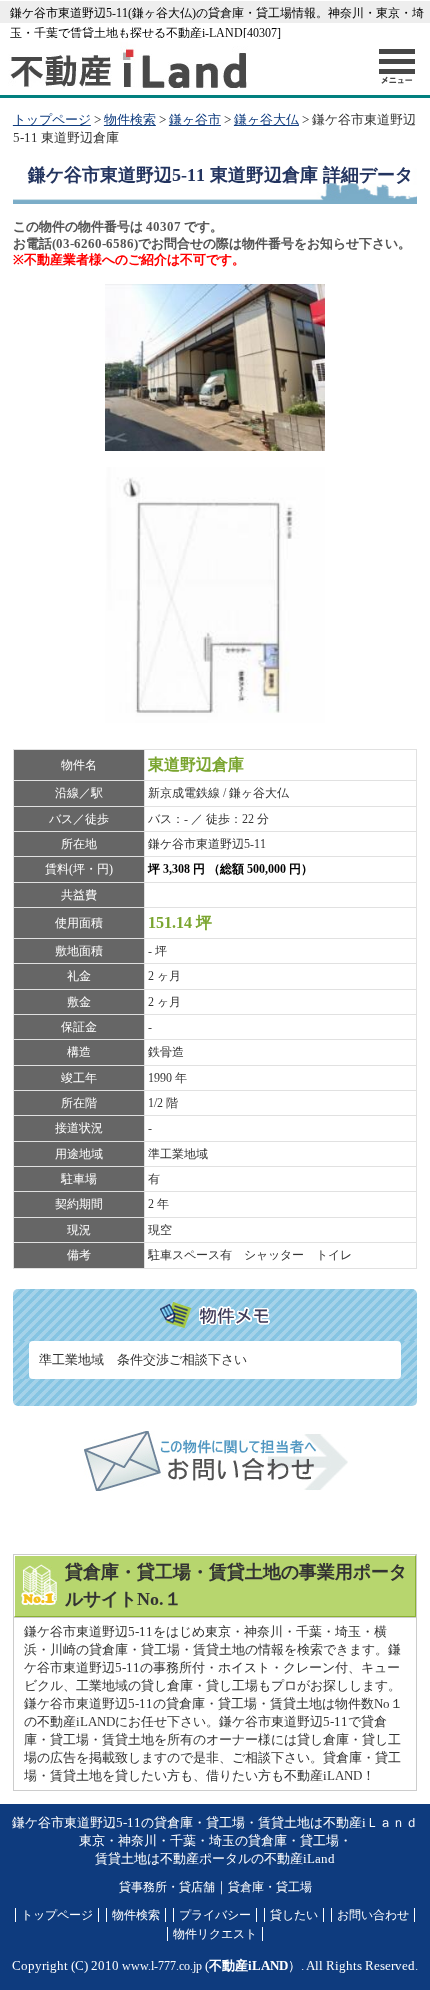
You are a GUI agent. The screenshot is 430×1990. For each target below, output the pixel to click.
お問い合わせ (373, 1915)
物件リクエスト (215, 1934)
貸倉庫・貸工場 (270, 1887)
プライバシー (215, 1915)
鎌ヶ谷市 (195, 120)
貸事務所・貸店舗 (167, 1887)
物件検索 (130, 120)
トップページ (52, 120)
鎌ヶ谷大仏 (266, 120)
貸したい (294, 1915)
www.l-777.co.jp (162, 1966)
